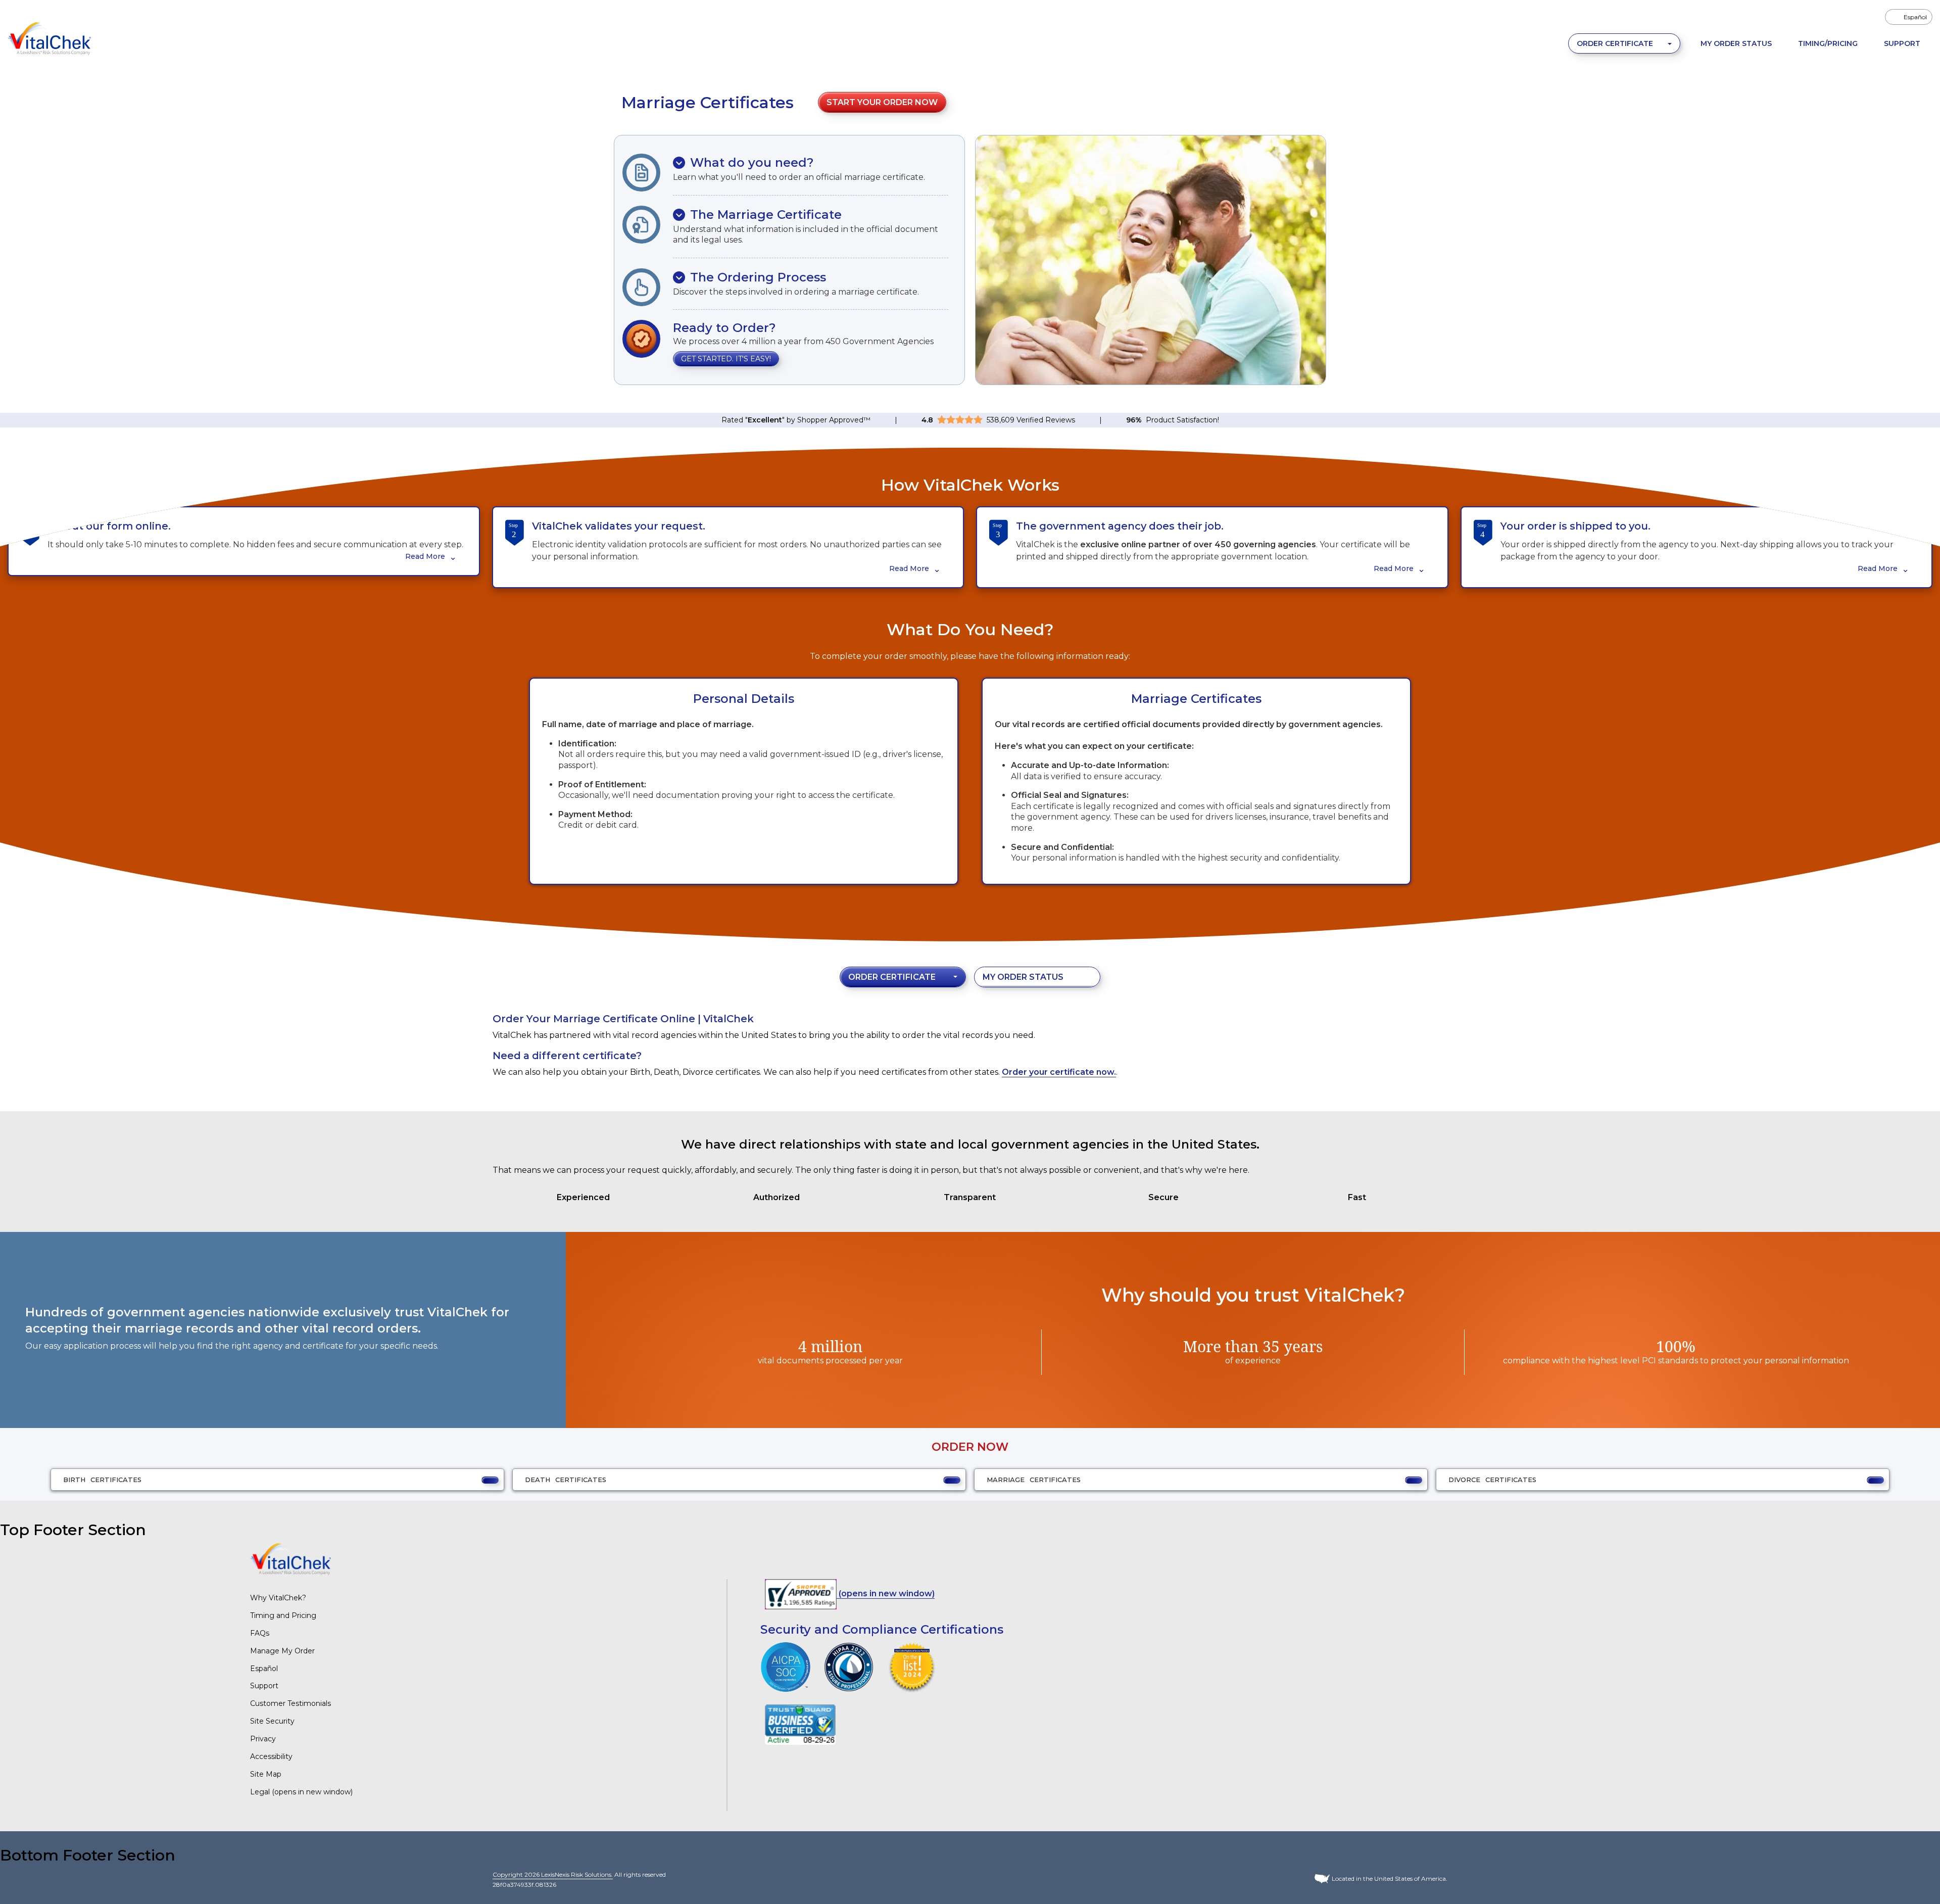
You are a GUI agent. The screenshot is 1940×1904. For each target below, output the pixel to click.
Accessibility (271, 1756)
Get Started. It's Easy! (726, 359)
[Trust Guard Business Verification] (800, 1724)
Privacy (263, 1739)
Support (1902, 43)
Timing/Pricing (1828, 43)
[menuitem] (1909, 17)
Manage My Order (282, 1651)
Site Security (272, 1721)
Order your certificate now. (1059, 1072)
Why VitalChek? (278, 1598)
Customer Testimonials (290, 1703)
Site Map (266, 1774)
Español (264, 1669)
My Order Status (1736, 43)
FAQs (260, 1633)
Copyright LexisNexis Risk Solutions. (553, 1874)
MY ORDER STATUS (1023, 977)
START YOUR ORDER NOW (882, 102)
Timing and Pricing (283, 1615)
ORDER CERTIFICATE (1616, 43)
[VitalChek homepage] (290, 1559)
